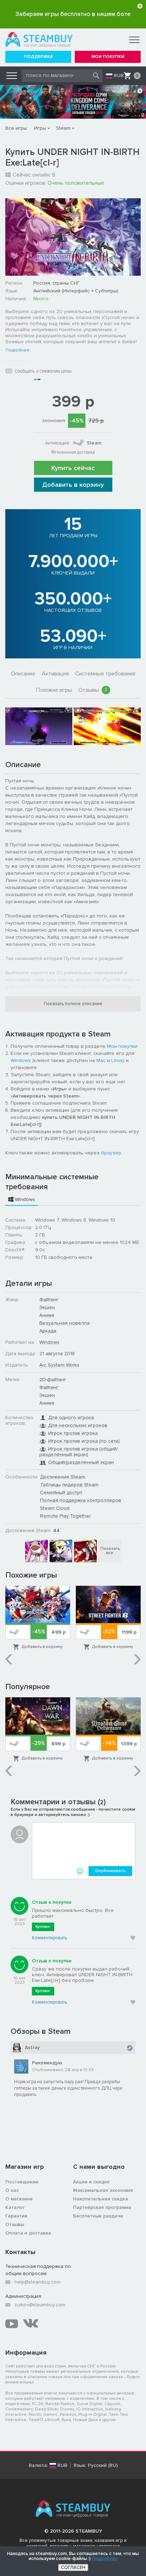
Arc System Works (59, 1365)
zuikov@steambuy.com (40, 2305)
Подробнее (17, 350)
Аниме (47, 1315)
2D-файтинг (53, 1379)
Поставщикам (22, 2182)
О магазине (19, 2199)
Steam (63, 128)
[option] (39, 726)
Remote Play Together (65, 1516)
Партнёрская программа (102, 2207)
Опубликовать (110, 1871)
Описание (23, 674)
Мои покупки (122, 1046)
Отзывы (93, 690)
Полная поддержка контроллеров (81, 1500)
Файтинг (49, 1300)
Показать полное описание (73, 1004)
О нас (12, 2190)
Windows (21, 1060)
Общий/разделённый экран (81, 1462)
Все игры (16, 128)
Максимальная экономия (103, 2190)
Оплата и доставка (28, 2233)
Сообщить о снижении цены (43, 371)
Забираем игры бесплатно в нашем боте (73, 14)
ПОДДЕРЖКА (38, 57)
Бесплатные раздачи (98, 2216)
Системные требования (105, 674)
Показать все (110, 1551)
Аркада (48, 1331)
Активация (55, 674)
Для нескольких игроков (78, 1425)
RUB (119, 76)
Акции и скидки (91, 2182)
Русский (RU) (103, 2465)
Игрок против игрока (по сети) (84, 1441)
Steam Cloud (55, 1508)
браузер (111, 1153)
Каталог (15, 2207)
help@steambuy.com (38, 2282)
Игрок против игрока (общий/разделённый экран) (79, 1452)
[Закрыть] (140, 6)
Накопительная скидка (100, 2199)
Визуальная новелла (64, 1323)
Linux (117, 1060)
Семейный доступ (61, 1492)
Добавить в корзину (73, 485)
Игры (40, 128)
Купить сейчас (73, 468)
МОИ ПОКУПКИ (108, 57)
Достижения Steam (63, 1477)
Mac (101, 1060)
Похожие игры (54, 690)
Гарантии (16, 2216)
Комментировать (49, 1938)
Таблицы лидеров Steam (69, 1485)
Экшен (47, 1307)
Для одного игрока (71, 1418)
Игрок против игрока (73, 1433)
